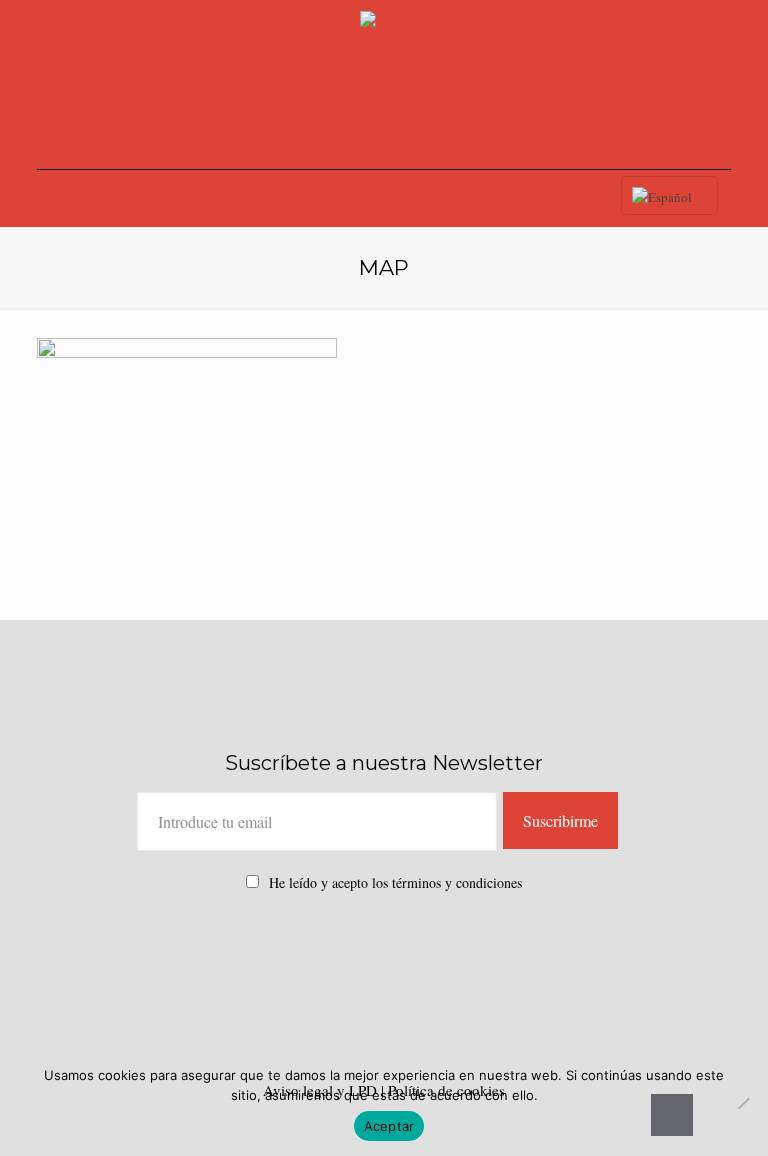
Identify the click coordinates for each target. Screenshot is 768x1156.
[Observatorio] (384, 84)
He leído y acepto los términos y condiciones (395, 882)
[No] (743, 1103)
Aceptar (389, 1126)
